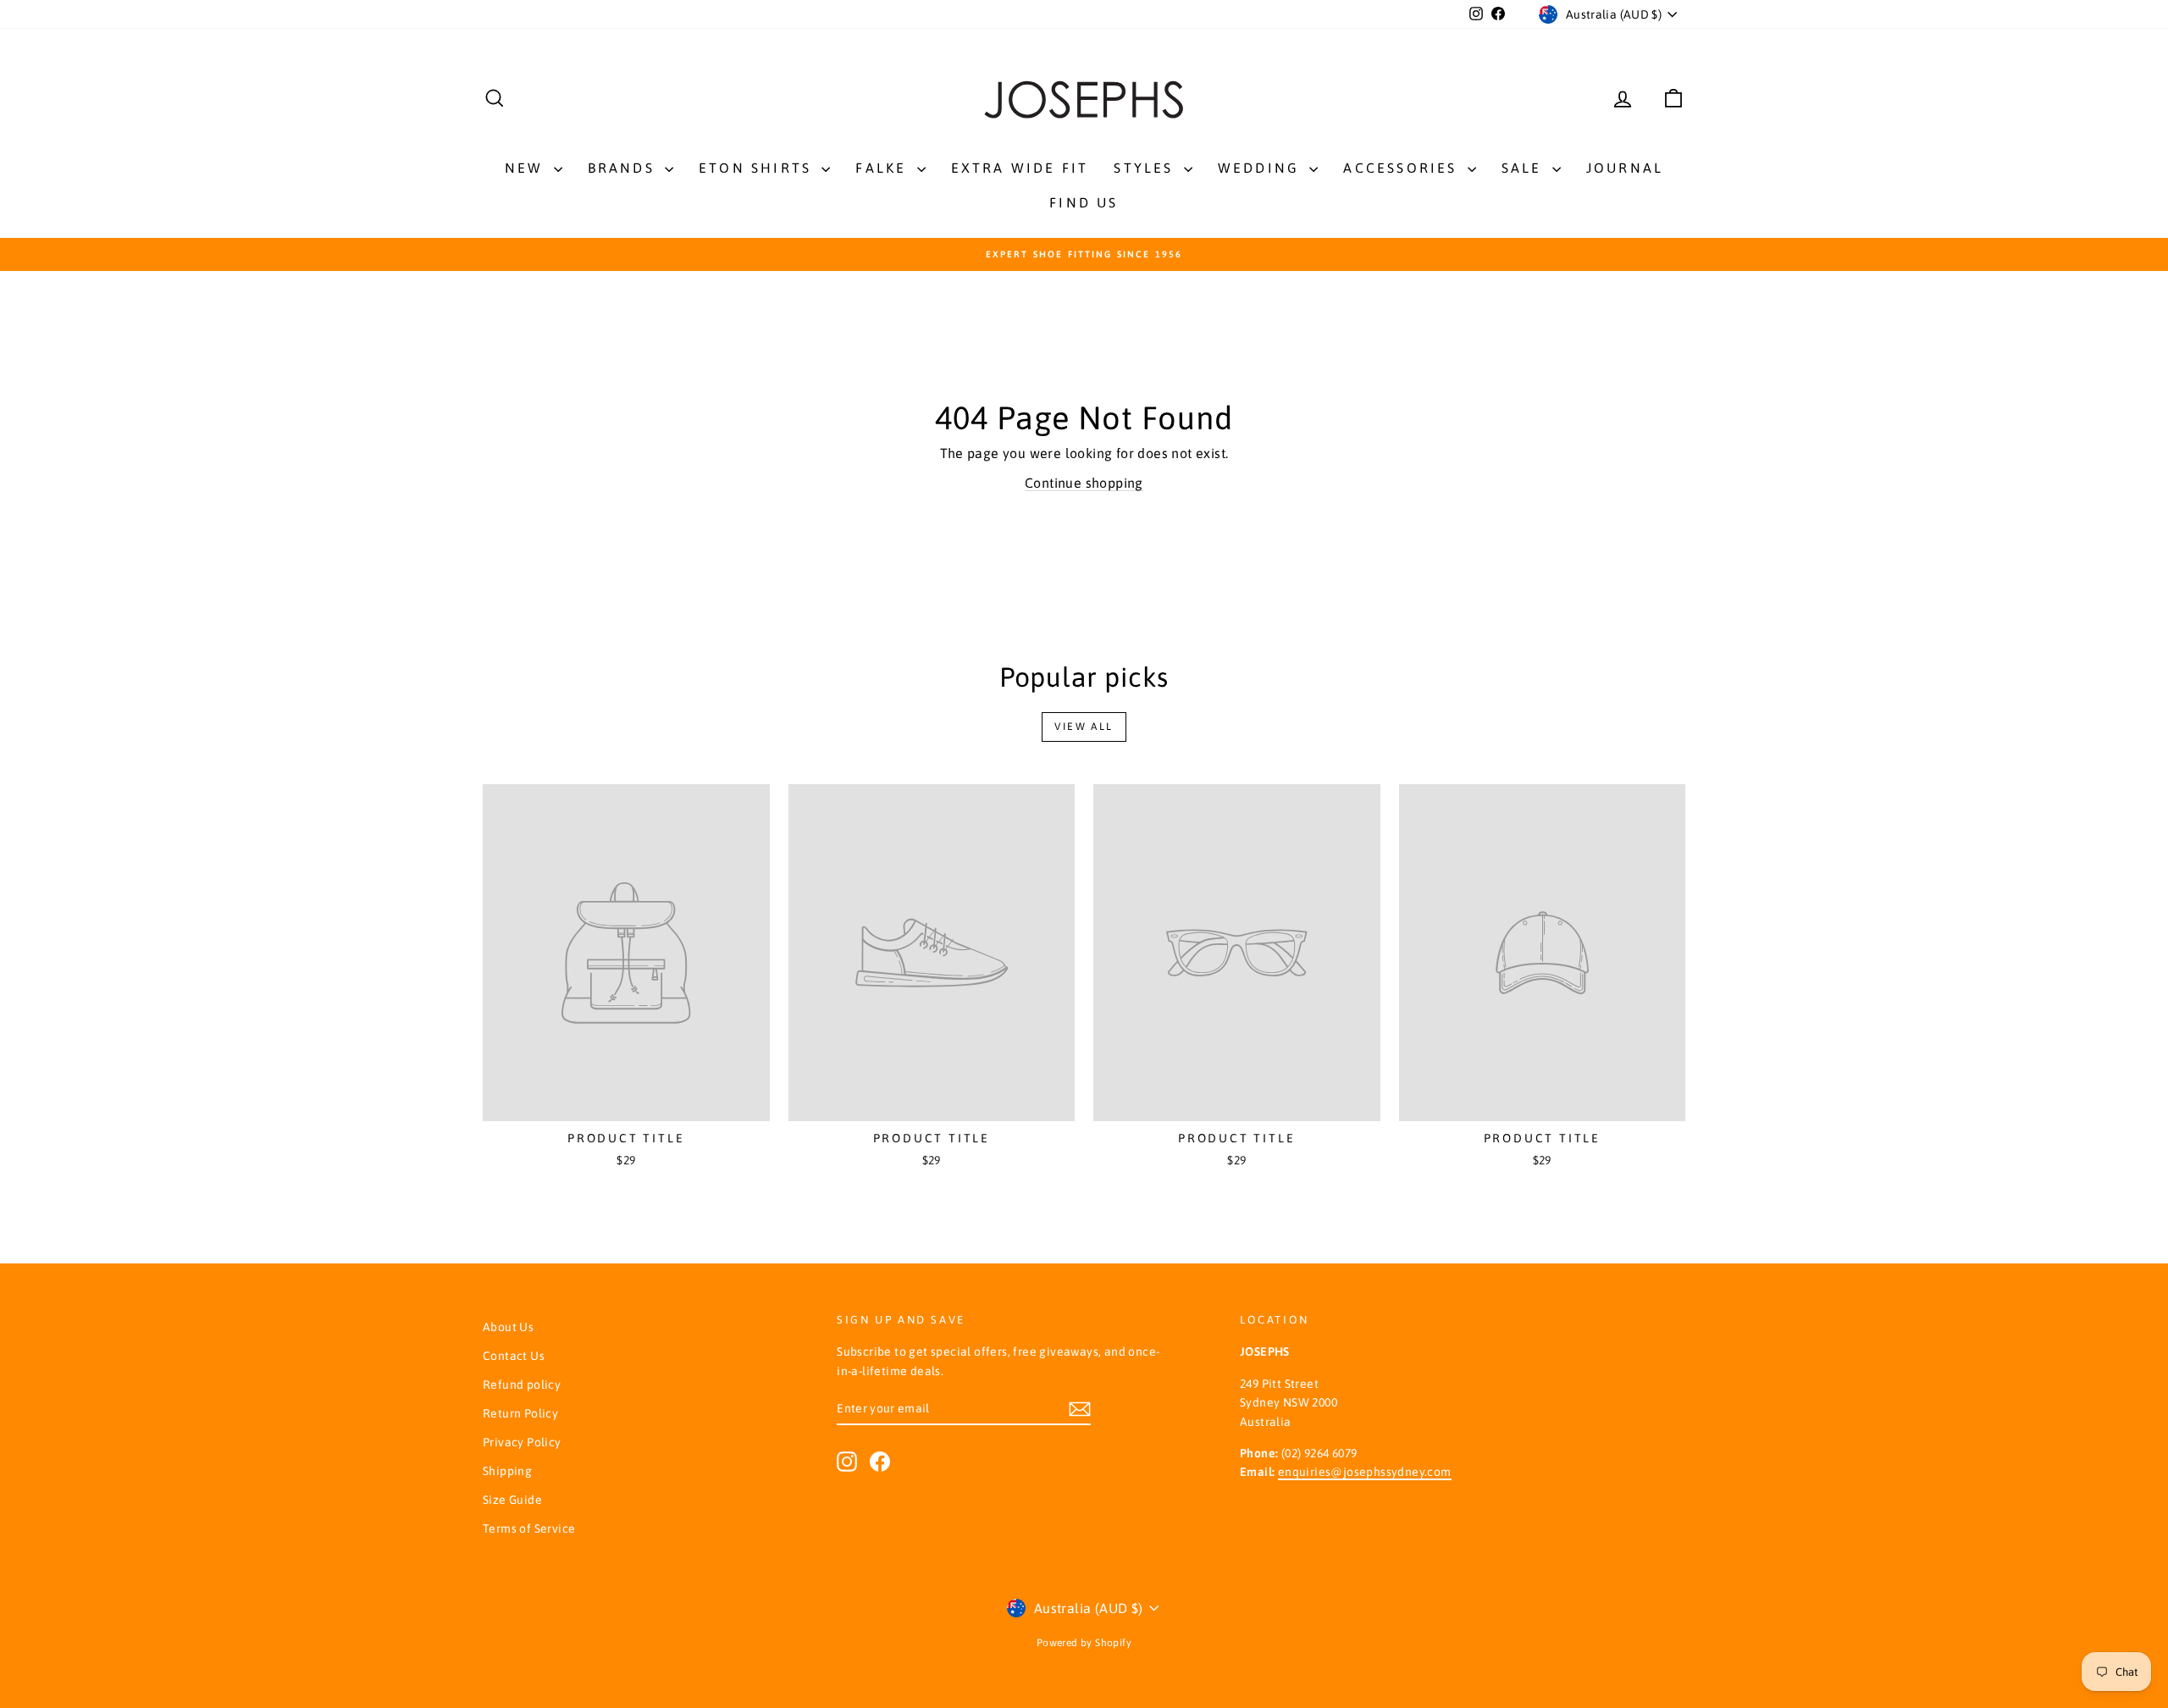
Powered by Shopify (1084, 1643)
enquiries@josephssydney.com (1365, 1472)
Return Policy (520, 1413)
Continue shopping (1084, 483)
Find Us (1084, 202)
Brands (624, 168)
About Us (508, 1327)
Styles (1146, 168)
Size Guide (512, 1500)
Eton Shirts (758, 168)
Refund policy (522, 1385)
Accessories (1403, 168)
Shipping (507, 1471)
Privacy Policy (522, 1442)
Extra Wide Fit (1020, 168)
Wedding (1262, 168)
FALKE (884, 168)
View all (1084, 727)
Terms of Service (529, 1528)
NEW (527, 168)
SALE (1525, 168)
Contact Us (514, 1356)
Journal (1625, 168)
